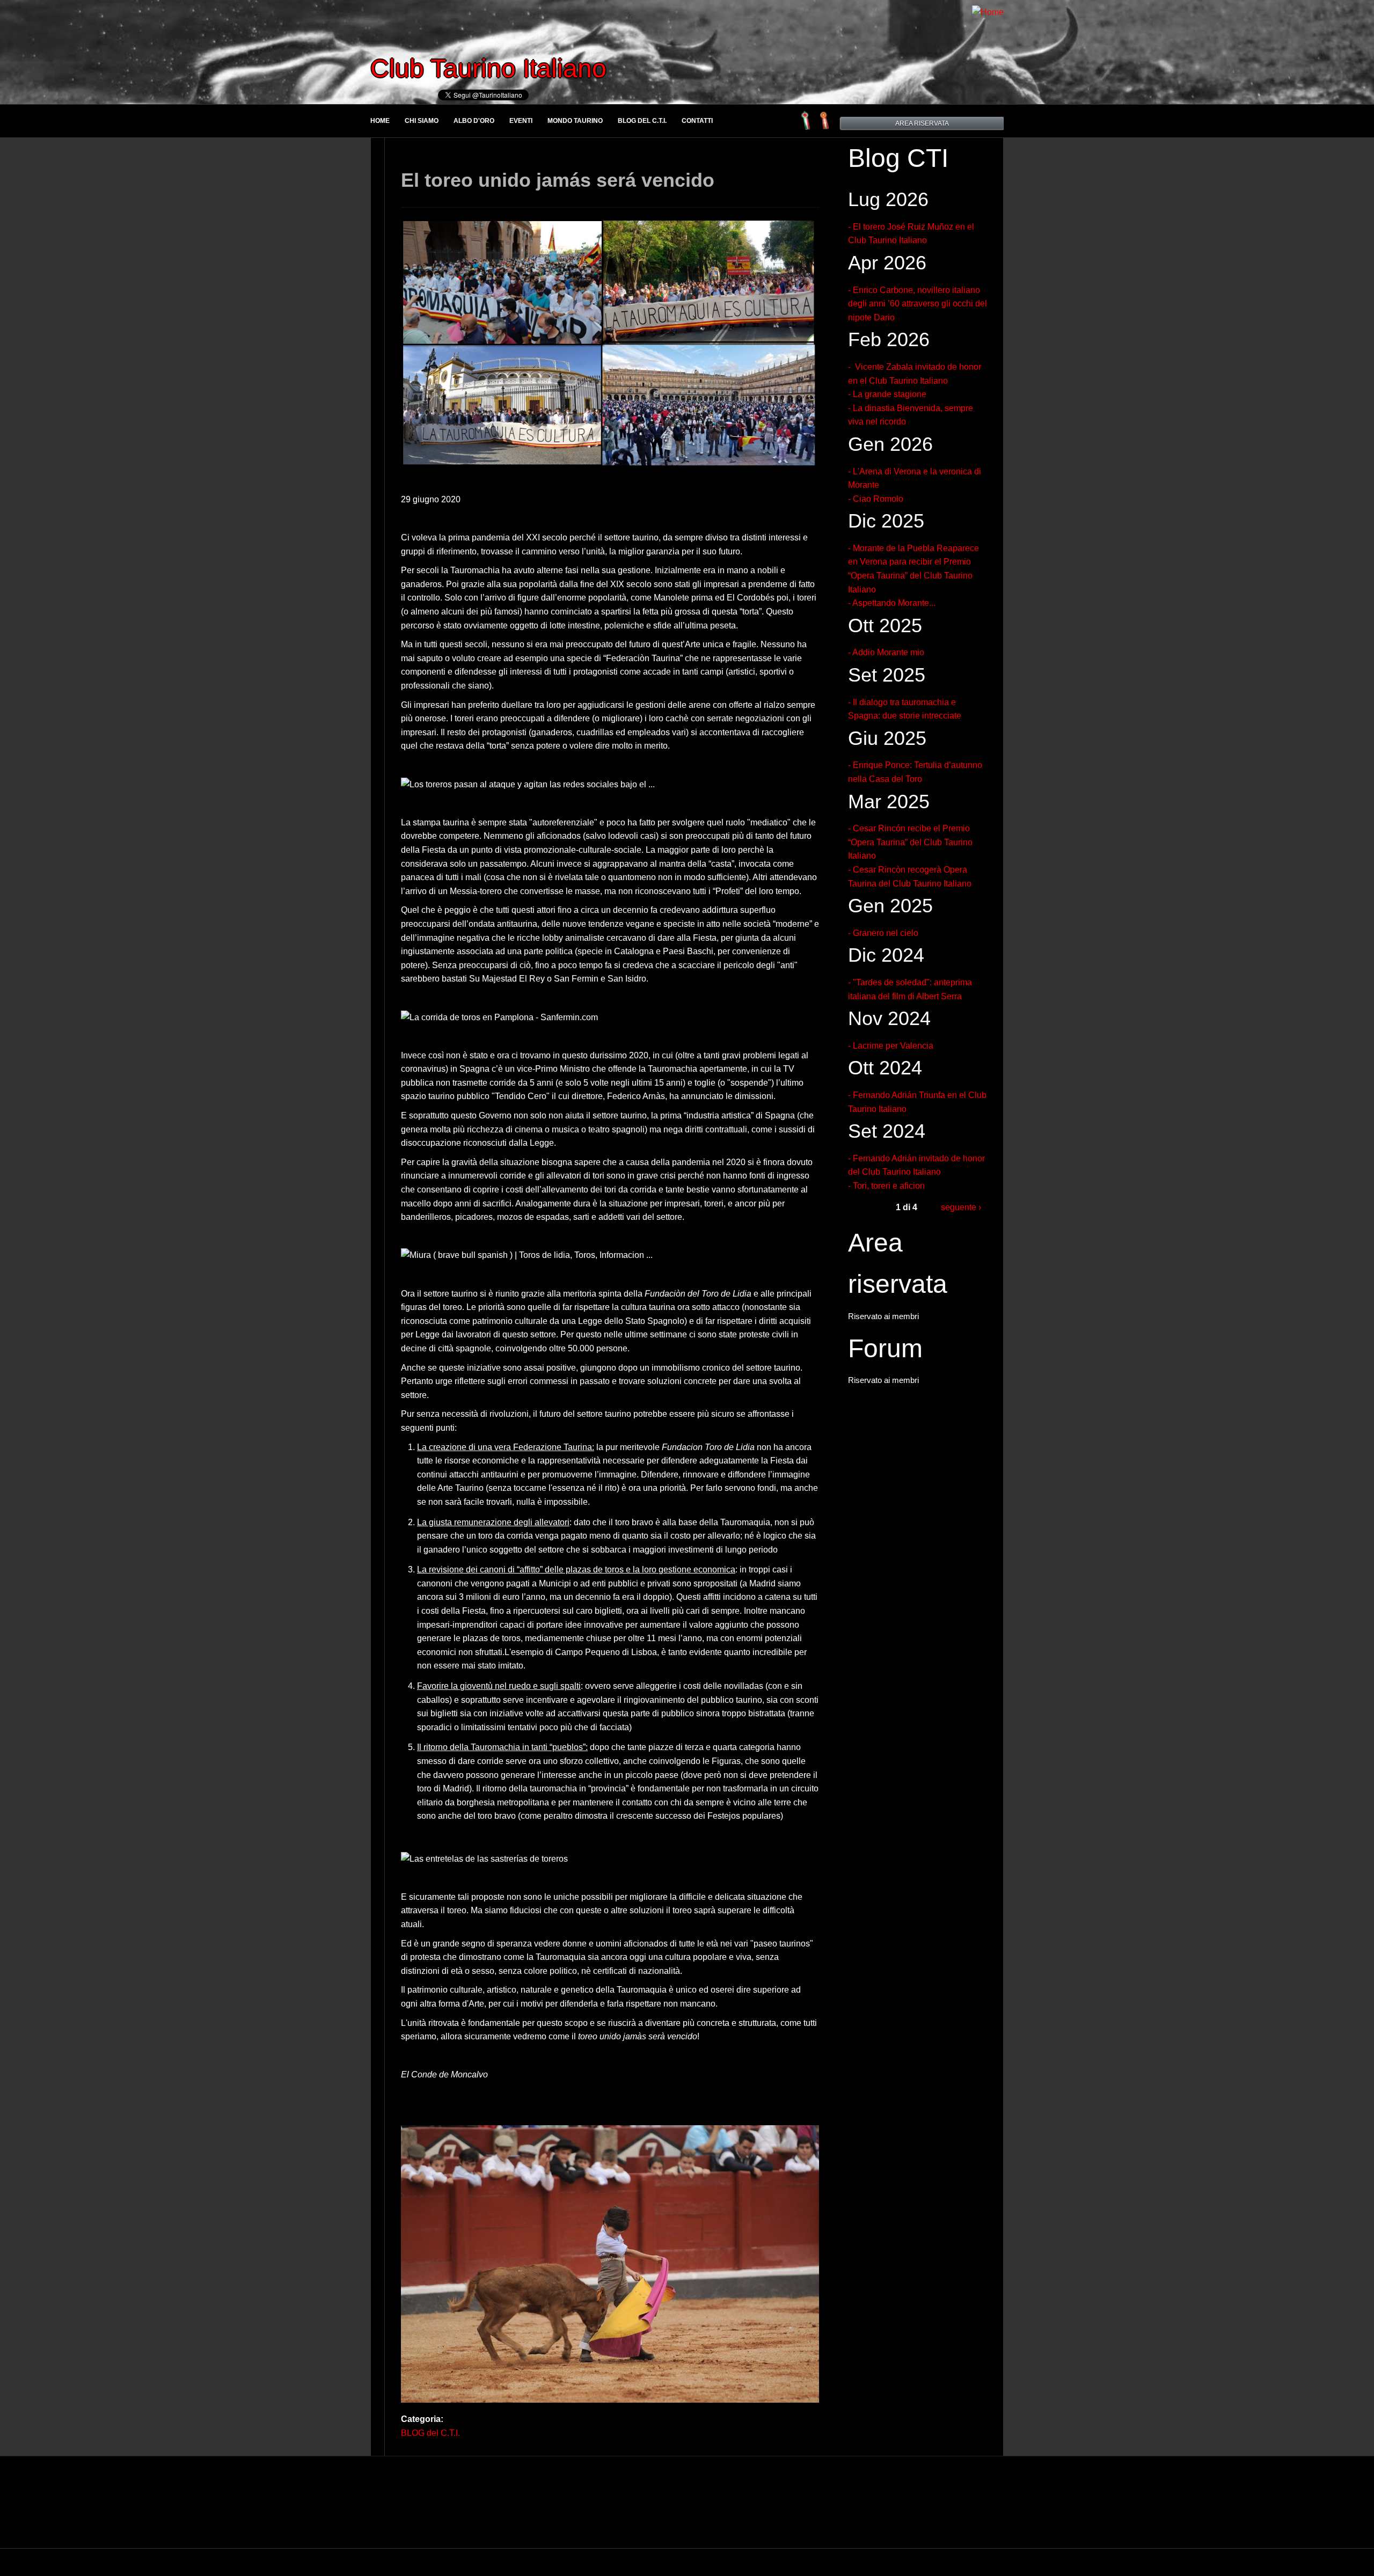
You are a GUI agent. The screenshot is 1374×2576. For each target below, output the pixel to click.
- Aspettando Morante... (892, 603)
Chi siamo (422, 121)
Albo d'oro (474, 121)
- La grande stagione (887, 394)
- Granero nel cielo (883, 933)
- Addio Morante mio (886, 652)
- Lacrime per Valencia (891, 1046)
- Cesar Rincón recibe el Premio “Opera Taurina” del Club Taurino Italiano (910, 842)
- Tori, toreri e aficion (886, 1186)
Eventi (521, 121)
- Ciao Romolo (876, 499)
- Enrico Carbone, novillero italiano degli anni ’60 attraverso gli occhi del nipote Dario (918, 304)
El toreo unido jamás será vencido (558, 180)
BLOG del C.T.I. (642, 121)
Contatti (697, 121)
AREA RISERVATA (922, 123)
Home (380, 121)
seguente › (961, 1207)
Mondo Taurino (575, 121)
